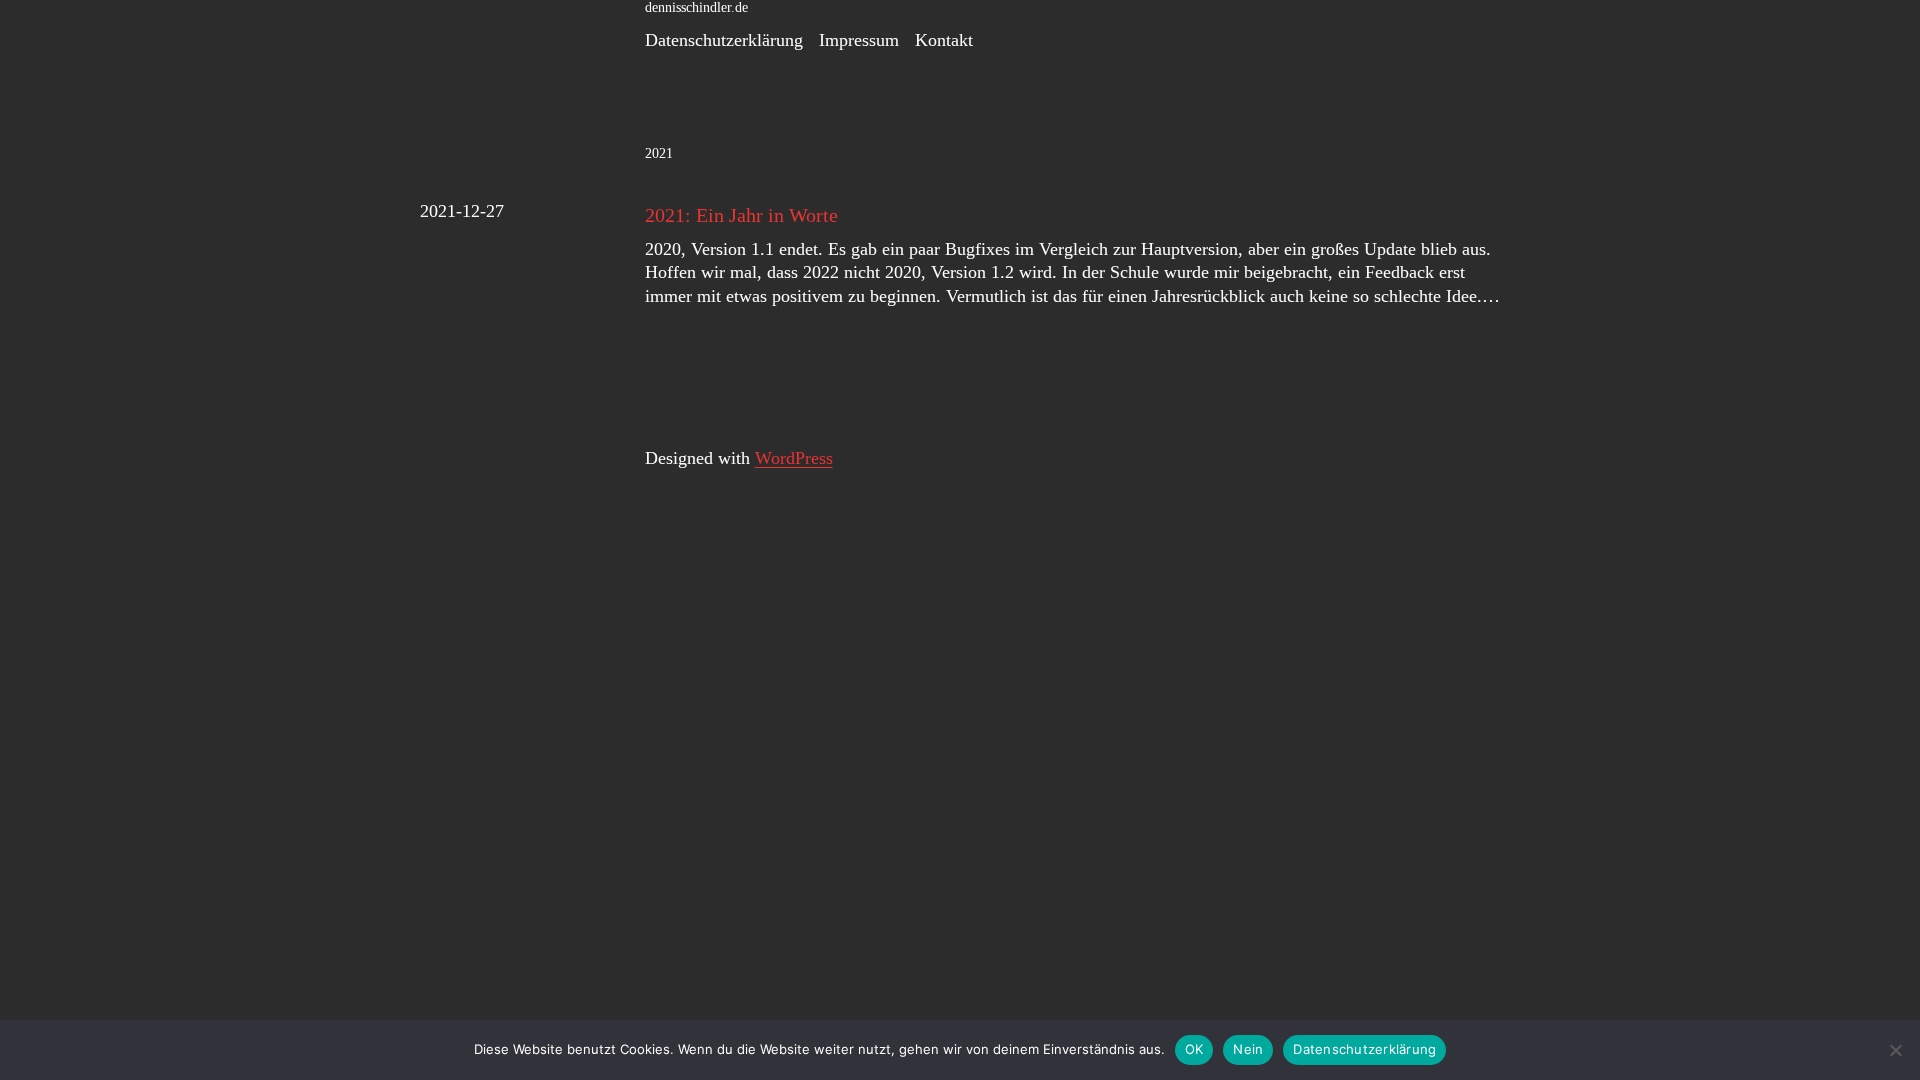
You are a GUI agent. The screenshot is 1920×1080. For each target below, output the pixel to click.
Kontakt (944, 40)
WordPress (794, 458)
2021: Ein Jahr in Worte (741, 215)
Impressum (859, 40)
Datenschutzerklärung (724, 40)
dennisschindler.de (696, 7)
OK (1194, 1049)
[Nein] (1895, 1050)
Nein (1248, 1049)
